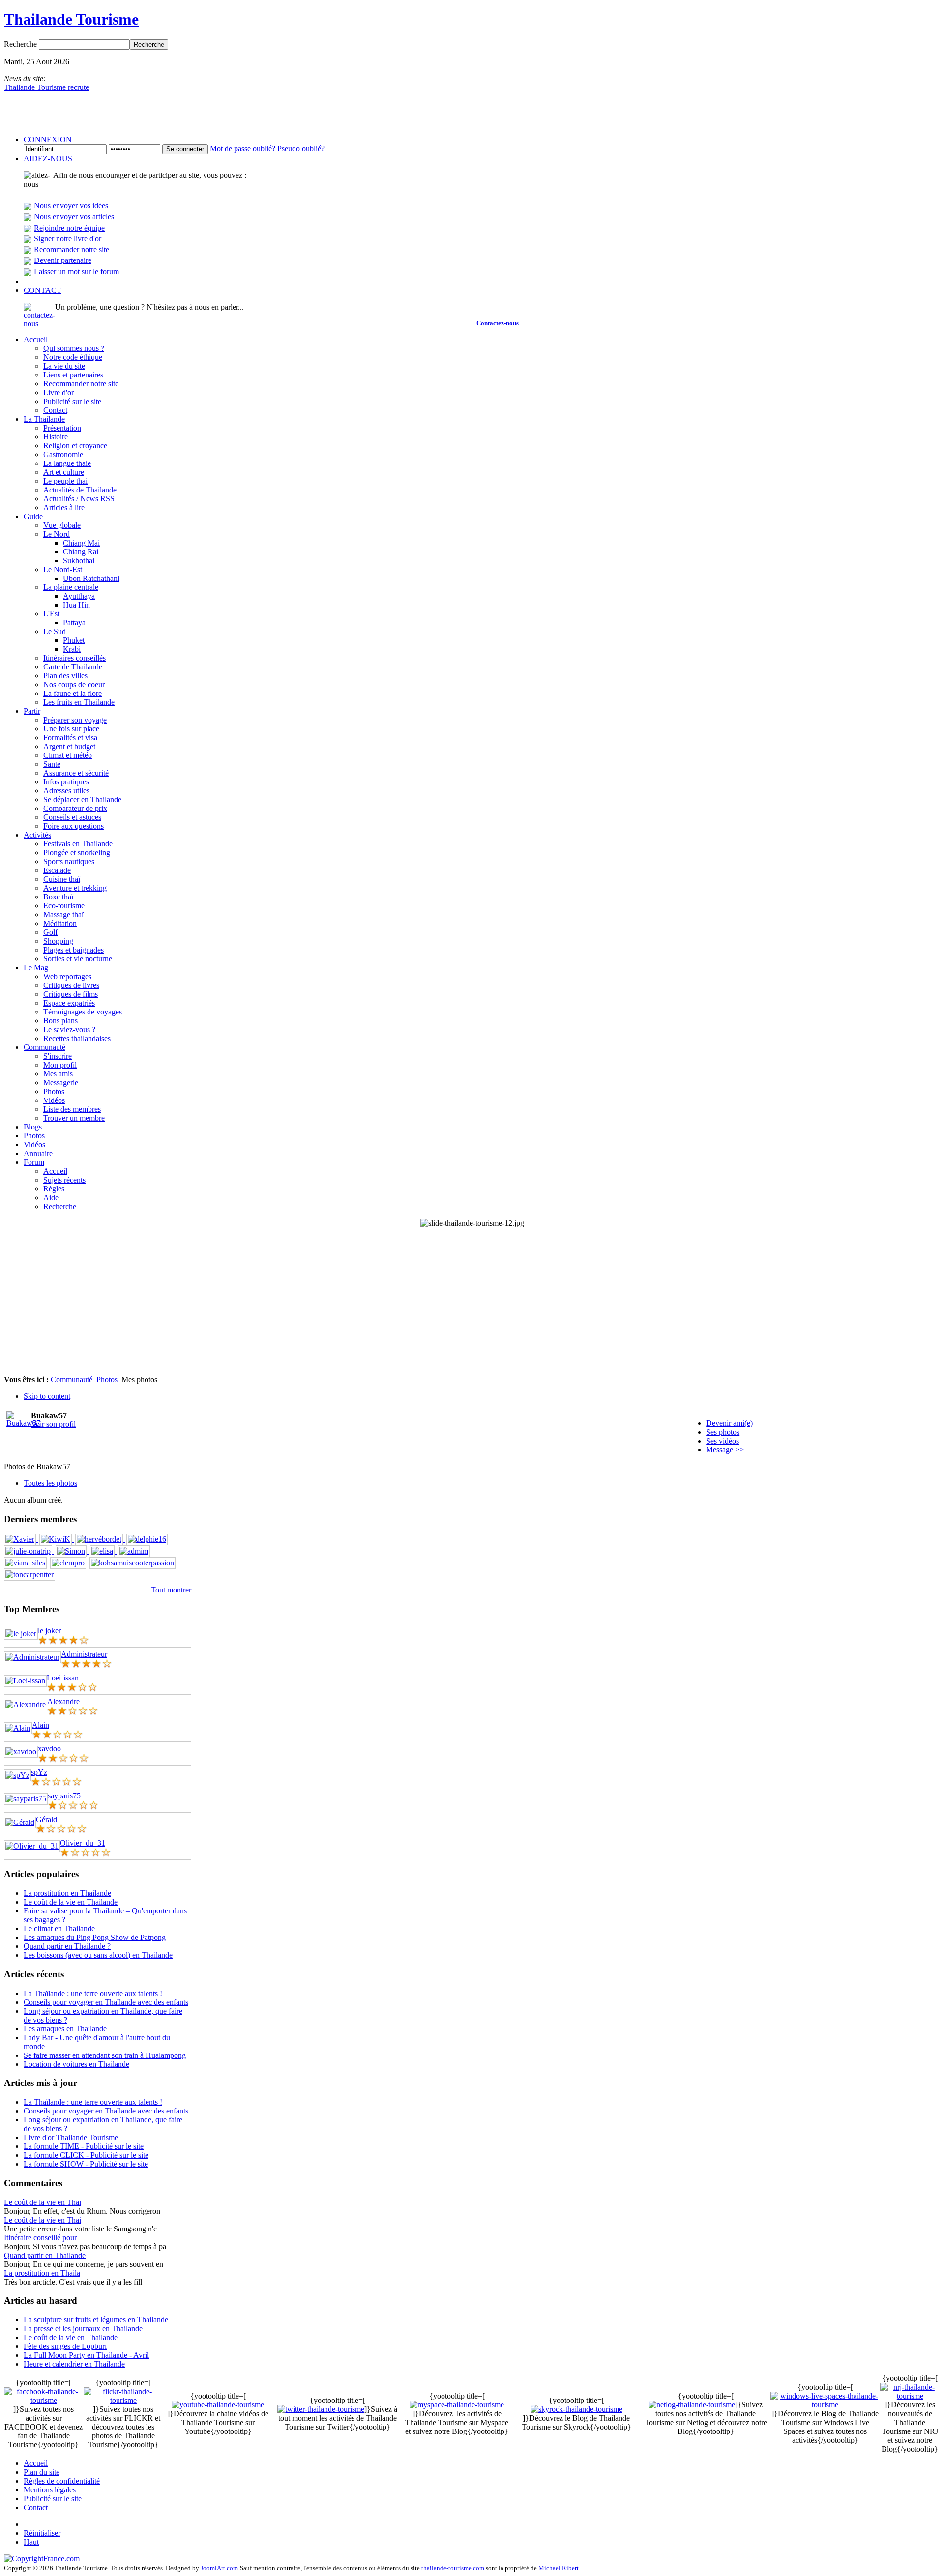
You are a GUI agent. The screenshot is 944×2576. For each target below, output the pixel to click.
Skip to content (47, 1396)
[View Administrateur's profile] (32, 1657)
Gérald (46, 1819)
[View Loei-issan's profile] (25, 1681)
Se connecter (185, 149)
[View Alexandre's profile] (26, 1704)
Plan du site (42, 2472)
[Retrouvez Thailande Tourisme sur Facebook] (44, 2400)
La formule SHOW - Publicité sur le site (86, 2164)
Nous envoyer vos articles (74, 217)
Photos (107, 1379)
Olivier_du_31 (83, 1843)
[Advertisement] (472, 1302)
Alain (41, 1725)
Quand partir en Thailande (45, 2255)
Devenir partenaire (63, 260)
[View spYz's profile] (17, 1775)
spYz (39, 1772)
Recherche (21, 44)
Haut (31, 2542)
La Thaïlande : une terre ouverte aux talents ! (93, 1993)
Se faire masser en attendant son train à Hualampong (105, 2055)
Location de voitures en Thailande (76, 2064)
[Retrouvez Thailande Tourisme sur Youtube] (218, 2405)
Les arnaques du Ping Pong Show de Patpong (95, 1937)
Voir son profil (53, 1424)
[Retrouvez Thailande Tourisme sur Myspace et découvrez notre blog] (457, 2405)
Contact (36, 2507)
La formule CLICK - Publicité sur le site (86, 2155)
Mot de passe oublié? (243, 149)
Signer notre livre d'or (68, 239)
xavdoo (49, 1749)
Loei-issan (63, 1678)
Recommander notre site (72, 249)
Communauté (72, 1379)
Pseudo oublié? (301, 149)
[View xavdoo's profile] (21, 1751)
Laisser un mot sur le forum (76, 272)
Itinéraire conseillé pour (40, 2238)
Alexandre (63, 1701)
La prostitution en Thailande (67, 1893)
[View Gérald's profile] (20, 1822)
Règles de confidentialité (62, 2481)
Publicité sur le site (53, 2499)
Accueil (36, 2463)
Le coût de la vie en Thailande (71, 1902)
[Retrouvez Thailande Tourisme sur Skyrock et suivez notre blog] (576, 2409)
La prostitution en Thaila (42, 2273)
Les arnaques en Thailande (65, 2029)
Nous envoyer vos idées (71, 206)
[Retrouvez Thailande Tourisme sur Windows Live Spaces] (825, 2405)
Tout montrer (171, 1590)
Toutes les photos (50, 1483)
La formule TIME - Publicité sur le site (84, 2146)
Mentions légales (50, 2490)
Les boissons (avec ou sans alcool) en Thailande (98, 1955)
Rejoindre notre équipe (69, 228)
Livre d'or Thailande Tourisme (71, 2137)
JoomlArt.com (219, 2568)
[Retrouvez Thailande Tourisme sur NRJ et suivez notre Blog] (910, 2396)
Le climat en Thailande (59, 1928)
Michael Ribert (559, 2568)
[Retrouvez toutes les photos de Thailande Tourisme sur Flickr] (123, 2400)
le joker (49, 1631)
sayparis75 (64, 1796)
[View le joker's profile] (21, 1634)
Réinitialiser (42, 2533)
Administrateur (84, 1654)
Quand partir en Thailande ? (67, 1946)
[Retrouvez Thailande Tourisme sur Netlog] (692, 2405)
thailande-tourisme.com (453, 2568)
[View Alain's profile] (18, 1728)
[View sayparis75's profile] (26, 1799)
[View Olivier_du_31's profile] (32, 1846)
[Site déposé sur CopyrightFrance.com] (42, 2559)
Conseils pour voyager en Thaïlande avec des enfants (106, 2002)
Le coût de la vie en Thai (43, 2202)
